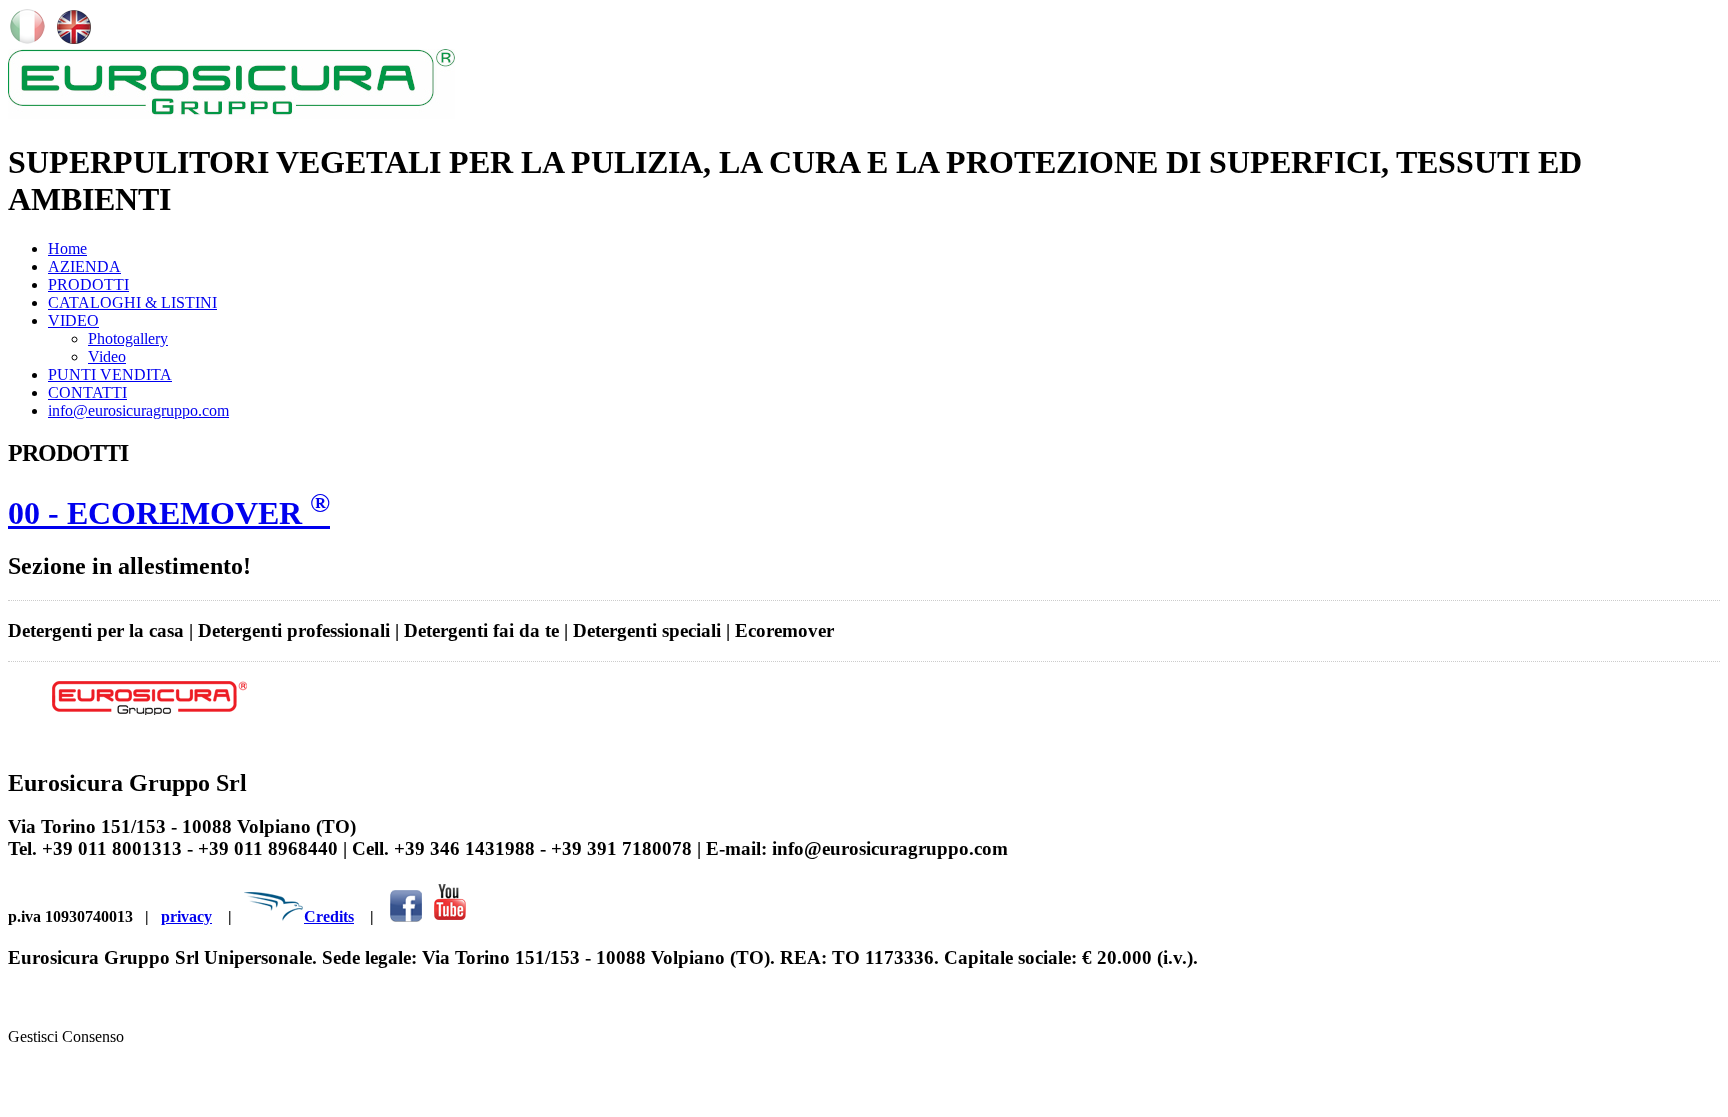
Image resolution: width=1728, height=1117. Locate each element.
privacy (186, 916)
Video (107, 356)
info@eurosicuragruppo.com (138, 410)
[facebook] (406, 916)
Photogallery (128, 338)
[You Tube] (449, 916)
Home (67, 248)
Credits (329, 916)
